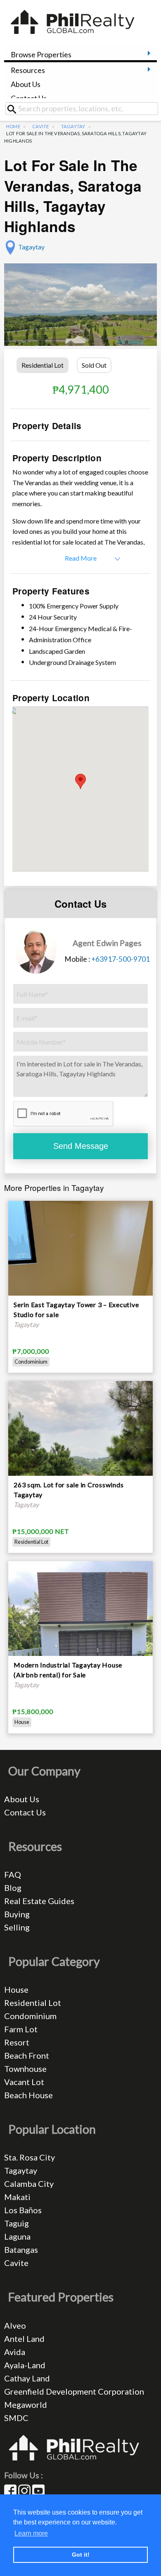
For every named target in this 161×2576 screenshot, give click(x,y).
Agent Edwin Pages (107, 943)
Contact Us (29, 98)
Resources (28, 70)
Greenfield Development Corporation (74, 2391)
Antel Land (24, 2339)
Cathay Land (27, 2378)
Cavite (40, 126)
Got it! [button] (81, 2555)
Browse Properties (41, 55)
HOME (13, 126)
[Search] (15, 109)
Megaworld (26, 2405)
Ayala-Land (25, 2365)
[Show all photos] (80, 309)
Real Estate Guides (39, 1901)
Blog (13, 1888)
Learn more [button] (31, 2533)
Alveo (15, 2325)
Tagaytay (73, 126)
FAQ (13, 1874)
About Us (26, 84)
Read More (81, 558)
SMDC (16, 2418)
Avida (15, 2352)
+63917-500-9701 (121, 959)
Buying (17, 1914)
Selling (17, 1927)
